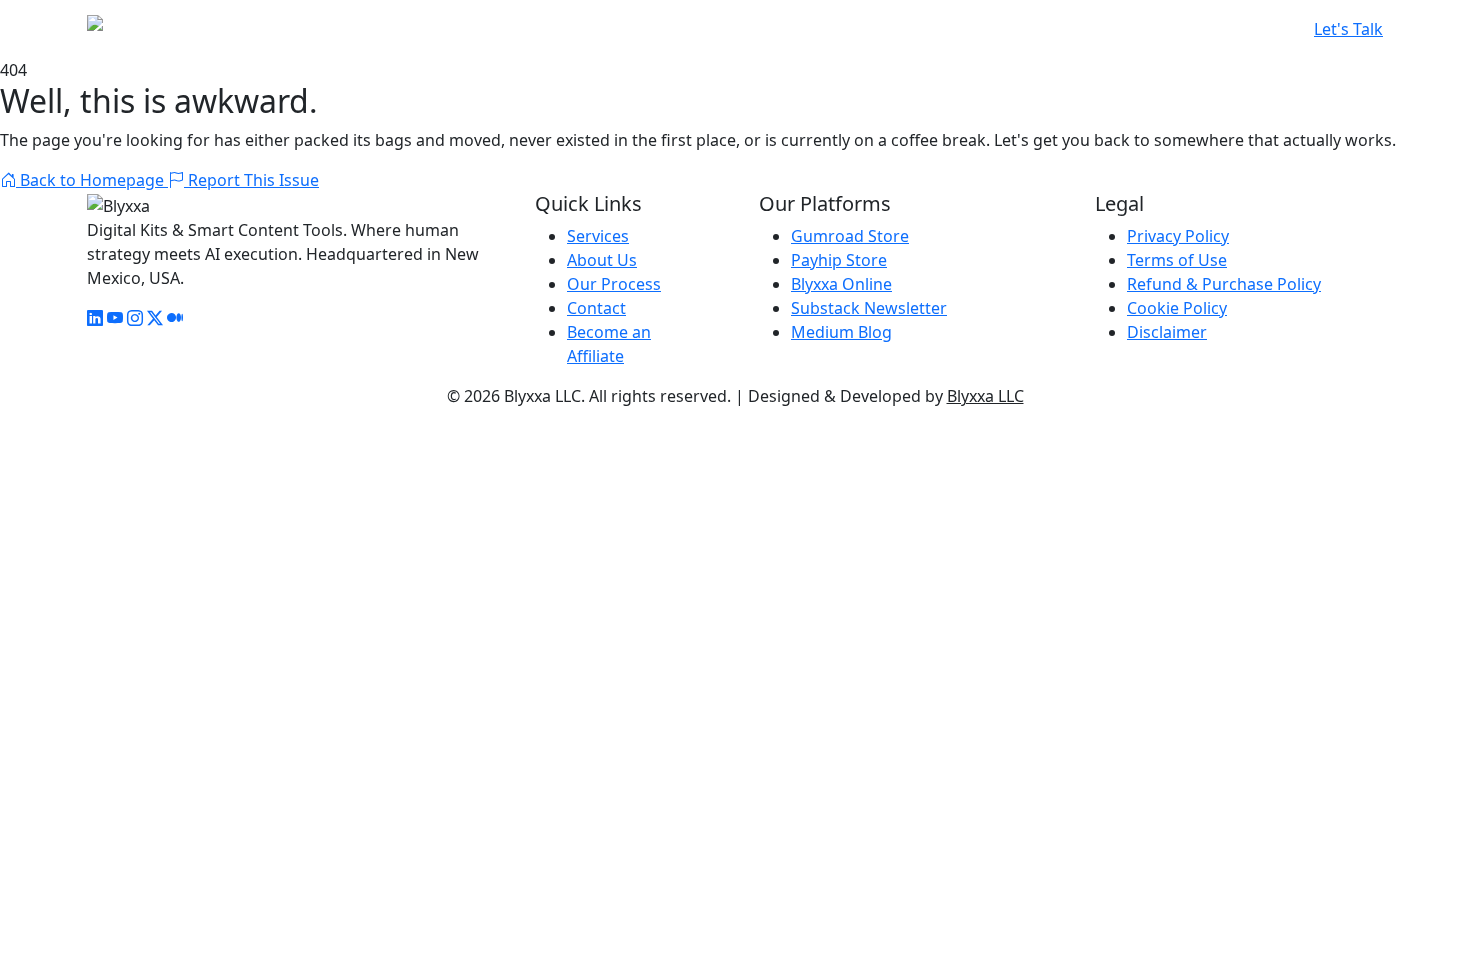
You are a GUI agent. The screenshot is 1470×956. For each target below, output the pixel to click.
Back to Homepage (92, 180)
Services (1046, 29)
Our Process (614, 284)
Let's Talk (1348, 29)
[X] (155, 318)
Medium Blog (841, 332)
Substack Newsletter (869, 308)
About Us (602, 260)
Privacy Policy (1178, 236)
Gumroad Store (850, 236)
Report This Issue (251, 180)
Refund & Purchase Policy (1224, 284)
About (1116, 29)
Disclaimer (1167, 332)
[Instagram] (135, 318)
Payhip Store (839, 260)
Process (1185, 29)
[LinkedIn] (95, 318)
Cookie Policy (1177, 308)
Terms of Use (1177, 260)
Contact (1260, 29)
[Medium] (175, 318)
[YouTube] (115, 318)
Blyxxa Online (841, 284)
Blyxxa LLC (985, 396)
